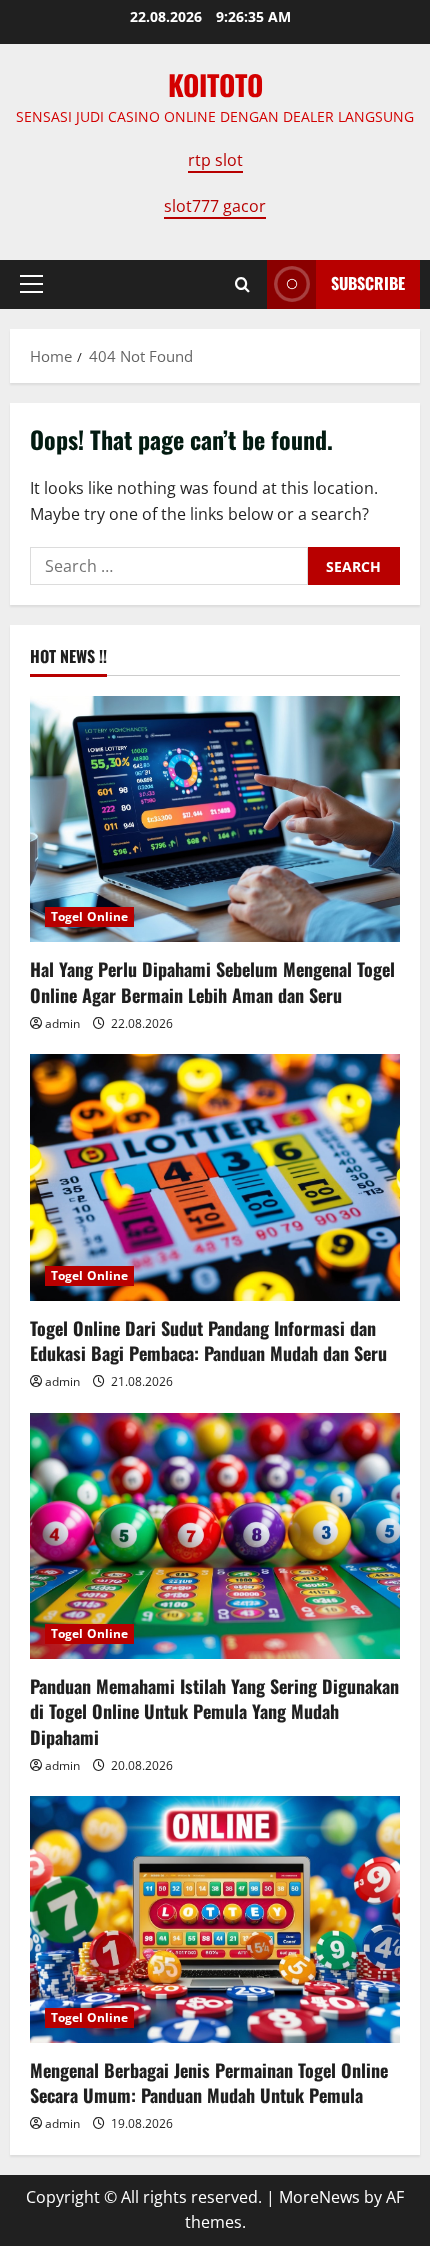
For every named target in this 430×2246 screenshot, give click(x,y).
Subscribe (368, 283)
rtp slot (215, 160)
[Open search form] (242, 284)
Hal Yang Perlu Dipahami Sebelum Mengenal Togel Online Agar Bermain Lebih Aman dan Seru (212, 981)
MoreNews (319, 2197)
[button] (31, 284)
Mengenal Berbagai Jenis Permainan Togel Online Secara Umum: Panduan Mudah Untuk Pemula (209, 2082)
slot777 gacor (215, 206)
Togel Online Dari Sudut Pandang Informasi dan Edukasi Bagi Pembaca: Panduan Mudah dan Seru (208, 1340)
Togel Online (89, 916)
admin (62, 1023)
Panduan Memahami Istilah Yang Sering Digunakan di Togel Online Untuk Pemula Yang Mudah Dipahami (214, 1711)
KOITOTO (215, 84)
